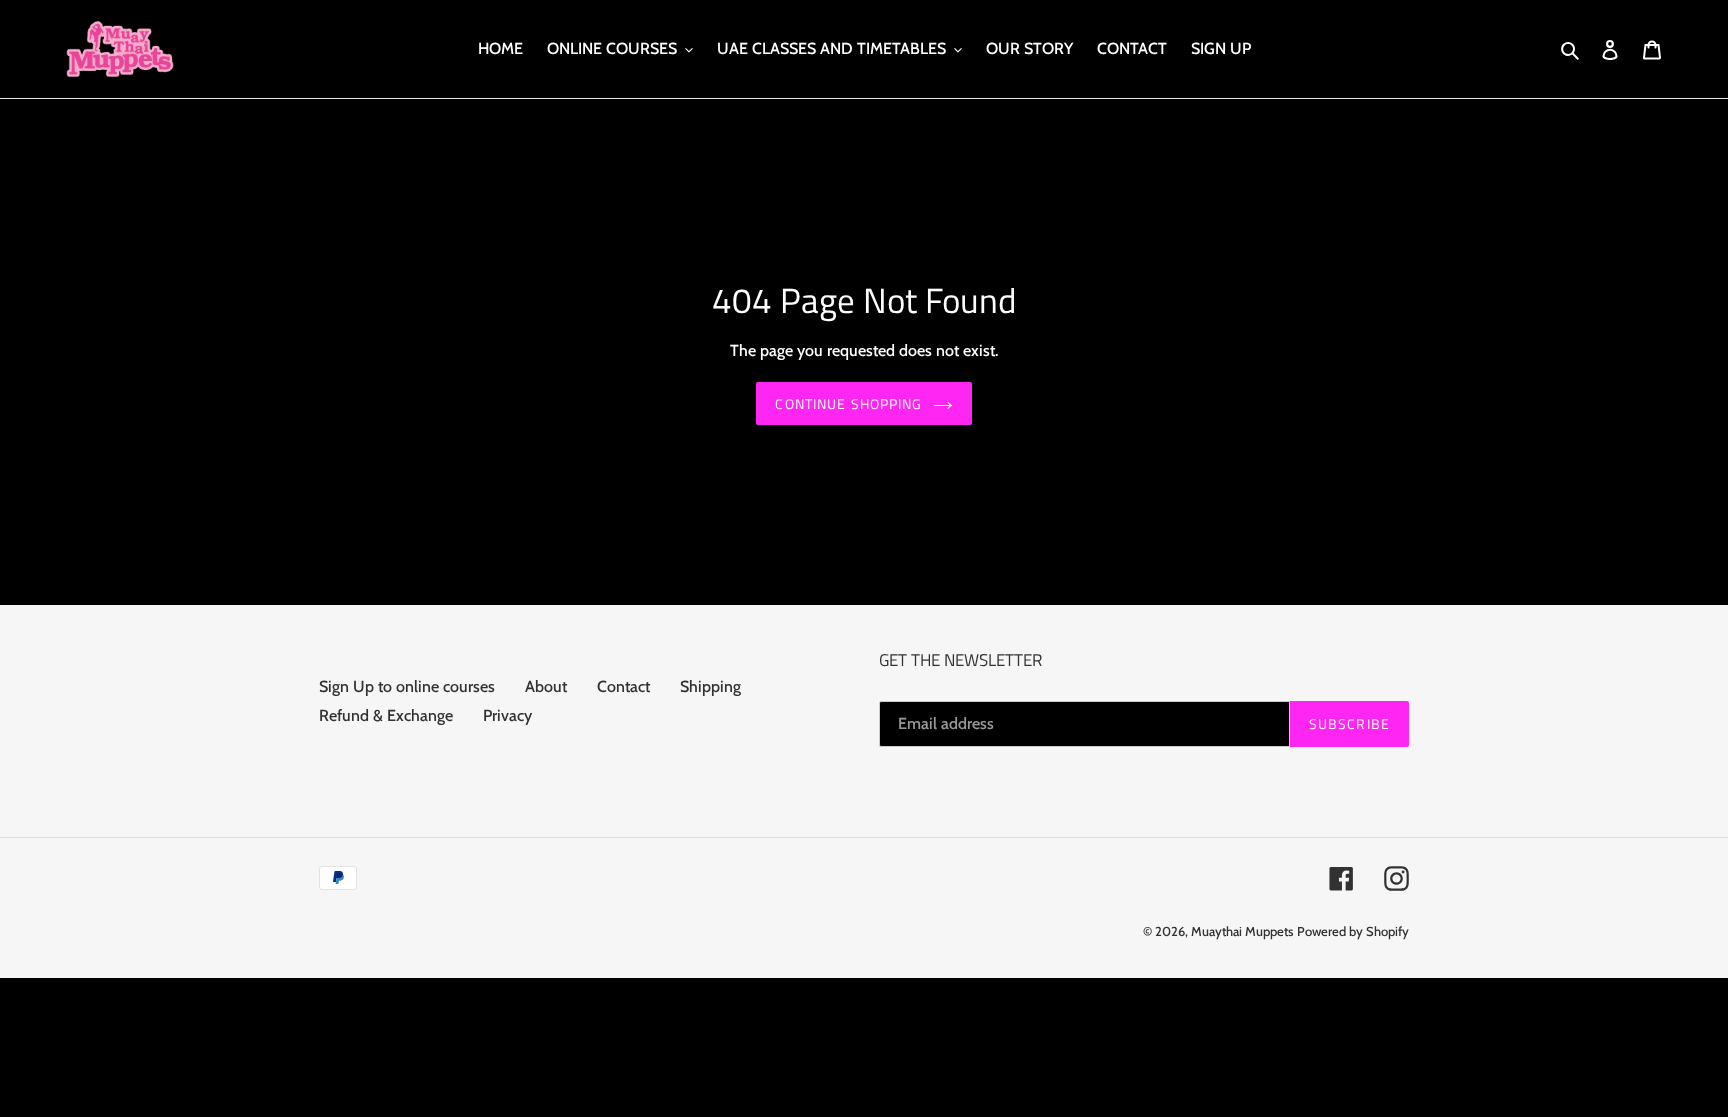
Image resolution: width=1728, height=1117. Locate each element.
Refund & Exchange (386, 715)
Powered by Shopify (1353, 931)
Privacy (507, 715)
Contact (623, 686)
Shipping (710, 686)
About (546, 686)
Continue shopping (848, 403)
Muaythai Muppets (1242, 931)
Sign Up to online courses (407, 686)
